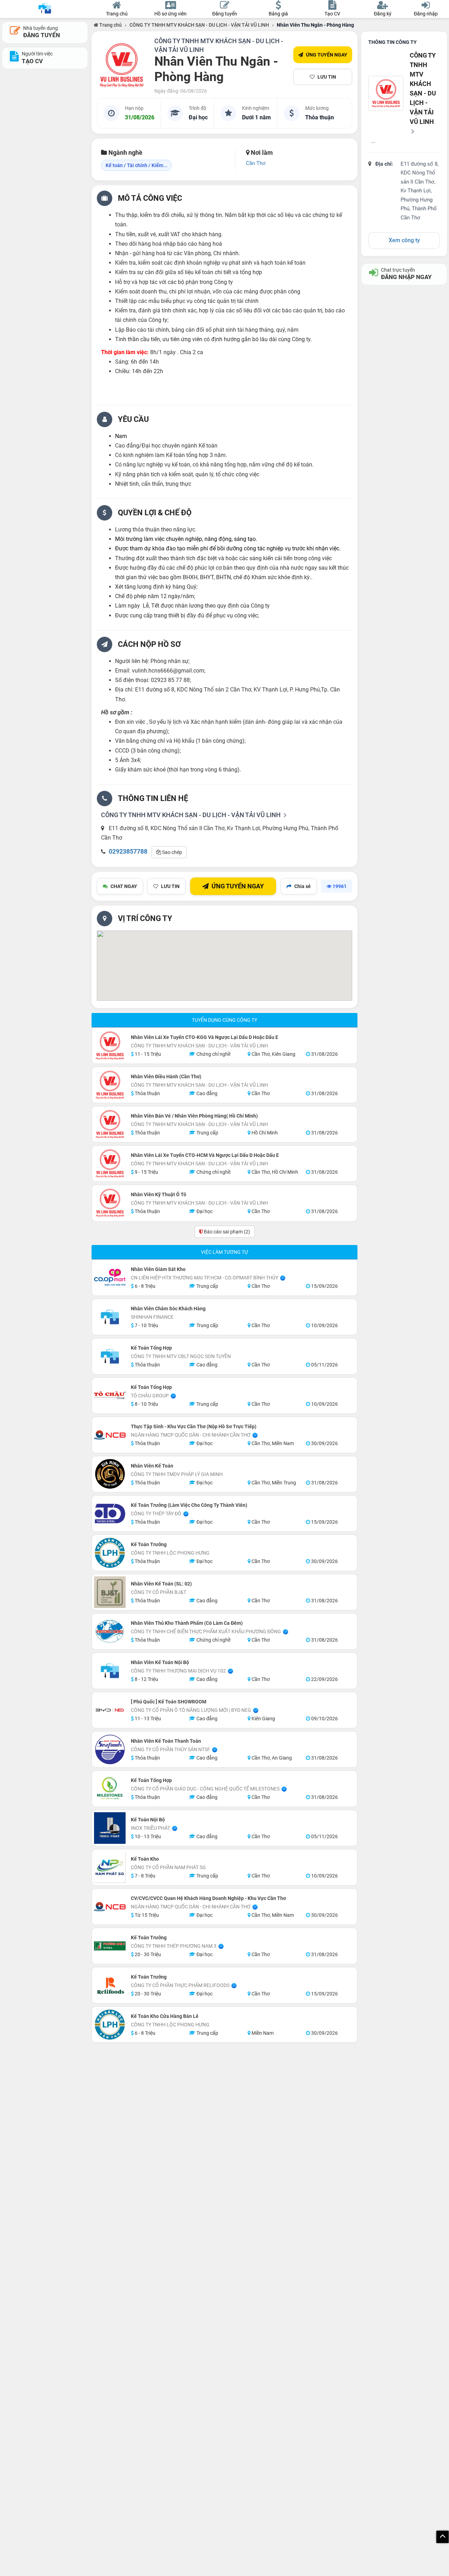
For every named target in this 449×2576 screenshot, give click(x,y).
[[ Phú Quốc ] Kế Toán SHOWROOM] (110, 1710)
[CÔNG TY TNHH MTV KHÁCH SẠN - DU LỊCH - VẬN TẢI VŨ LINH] (121, 65)
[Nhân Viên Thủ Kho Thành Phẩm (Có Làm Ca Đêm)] (110, 1631)
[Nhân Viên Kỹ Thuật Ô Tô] (110, 1203)
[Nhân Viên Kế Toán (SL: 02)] (110, 1592)
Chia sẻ (303, 886)
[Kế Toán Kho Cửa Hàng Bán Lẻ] (110, 2025)
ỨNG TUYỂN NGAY (327, 55)
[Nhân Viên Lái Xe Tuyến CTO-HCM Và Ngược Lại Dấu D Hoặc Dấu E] (110, 1164)
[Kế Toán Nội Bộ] (110, 1828)
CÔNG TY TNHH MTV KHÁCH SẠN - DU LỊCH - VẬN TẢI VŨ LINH (199, 25)
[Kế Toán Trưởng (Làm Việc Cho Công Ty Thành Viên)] (110, 1514)
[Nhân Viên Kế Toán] (110, 1474)
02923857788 (128, 851)
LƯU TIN (327, 77)
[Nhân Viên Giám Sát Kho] (110, 1278)
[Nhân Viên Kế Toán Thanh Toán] (110, 1749)
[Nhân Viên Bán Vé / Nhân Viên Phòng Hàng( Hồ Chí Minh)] (110, 1124)
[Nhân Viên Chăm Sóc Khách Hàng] (110, 1317)
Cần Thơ (256, 163)
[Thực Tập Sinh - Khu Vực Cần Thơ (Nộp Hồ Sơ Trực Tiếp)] (110, 1435)
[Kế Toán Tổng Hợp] (110, 1356)
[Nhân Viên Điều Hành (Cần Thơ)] (110, 1085)
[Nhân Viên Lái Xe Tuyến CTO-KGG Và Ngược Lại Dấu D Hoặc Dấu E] (110, 1046)
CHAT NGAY (124, 886)
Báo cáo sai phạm (226, 1232)
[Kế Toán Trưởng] (110, 1553)
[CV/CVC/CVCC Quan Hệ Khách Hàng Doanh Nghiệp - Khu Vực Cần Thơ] (110, 1907)
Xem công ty (404, 240)
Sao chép (172, 852)
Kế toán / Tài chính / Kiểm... (136, 165)
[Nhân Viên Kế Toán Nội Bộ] (110, 1671)
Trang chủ (110, 25)
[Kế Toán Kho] (110, 1867)
